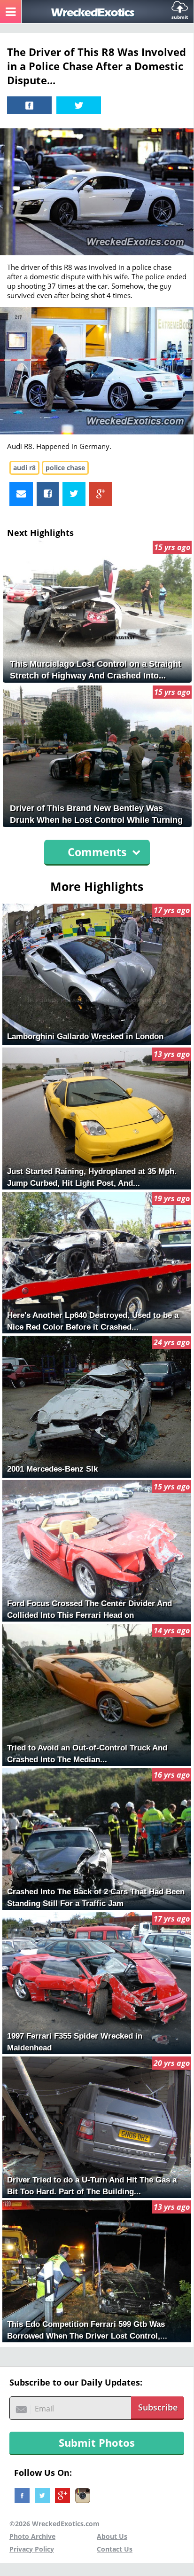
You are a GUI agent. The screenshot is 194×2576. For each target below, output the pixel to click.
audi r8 (24, 468)
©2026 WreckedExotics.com (54, 2524)
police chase (65, 468)
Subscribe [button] (158, 2407)
